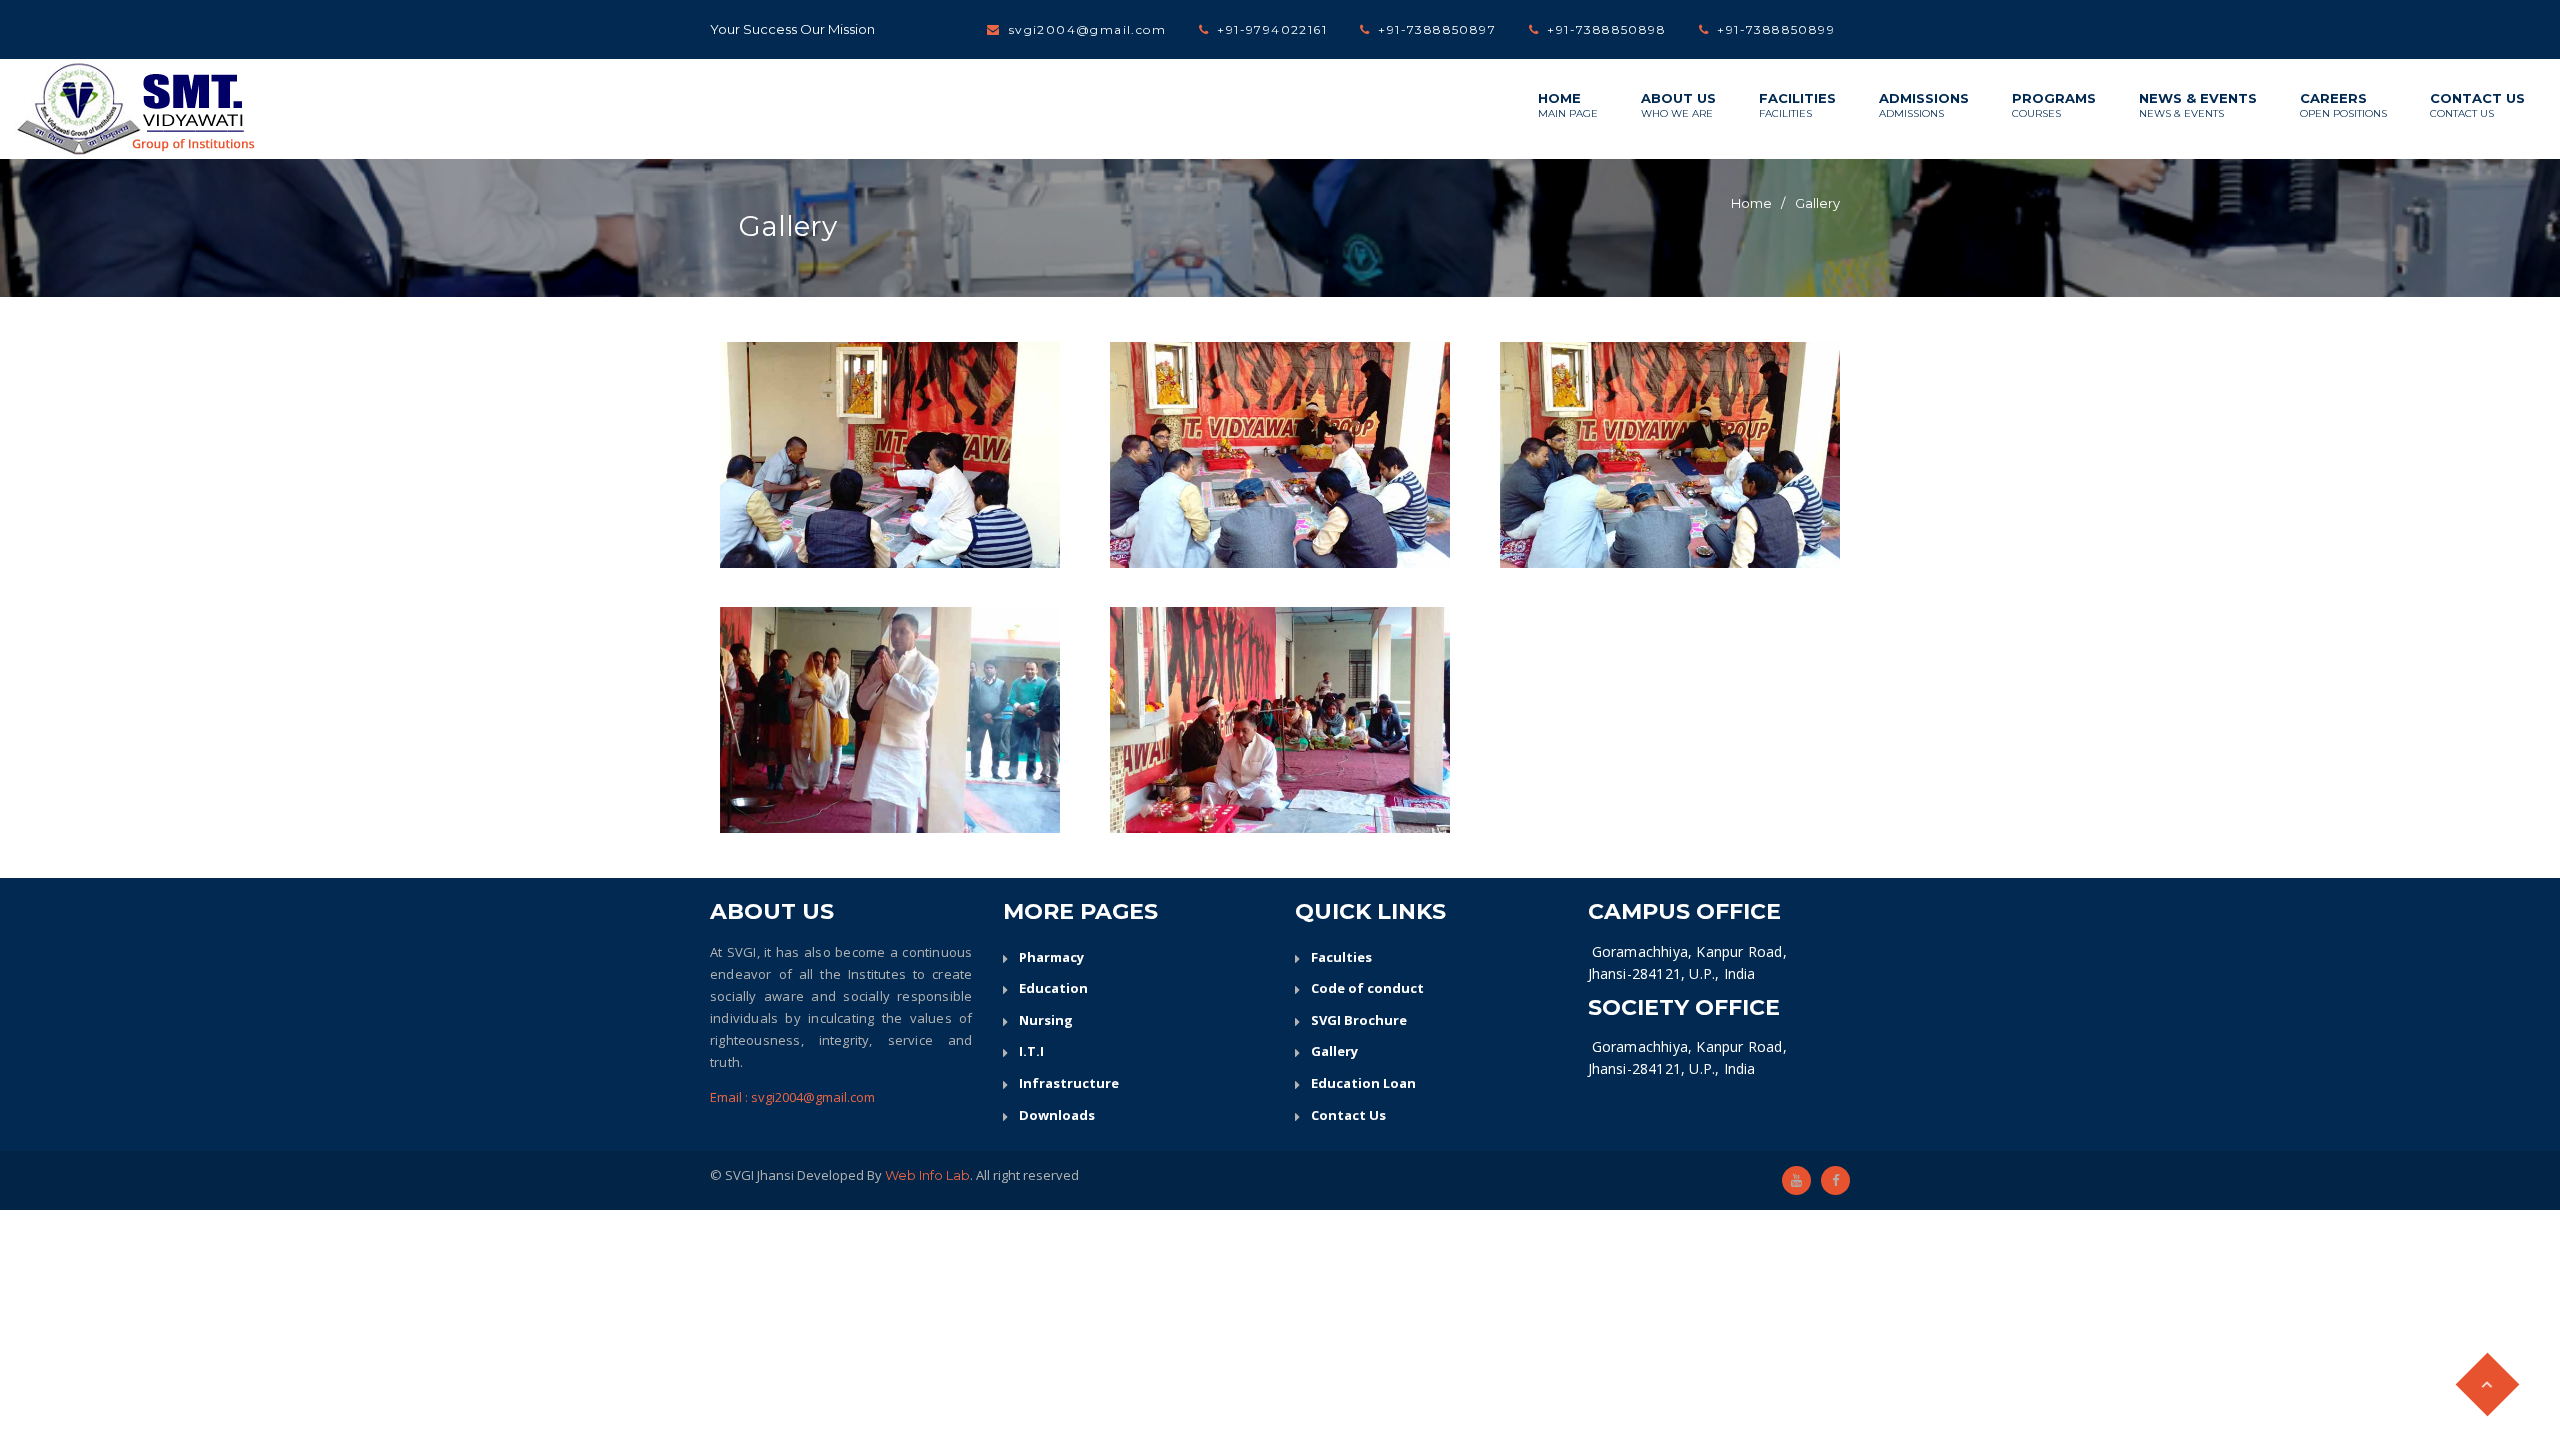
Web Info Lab (927, 1175)
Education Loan (1363, 1083)
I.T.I (1031, 1051)
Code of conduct (1367, 988)
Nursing (1046, 1020)
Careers (2343, 105)
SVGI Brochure (1359, 1020)
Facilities (1797, 105)
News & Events (2198, 105)
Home (1568, 105)
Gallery (1817, 203)
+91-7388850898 (1606, 29)
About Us (1678, 105)
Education (1053, 988)
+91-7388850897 (1437, 29)
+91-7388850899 (1776, 29)
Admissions (1924, 105)
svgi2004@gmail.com (1087, 29)
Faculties (1341, 957)
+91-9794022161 (1272, 29)
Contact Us (2477, 105)
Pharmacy (1051, 957)
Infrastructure (1069, 1083)
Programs (2054, 105)
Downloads (1057, 1115)
